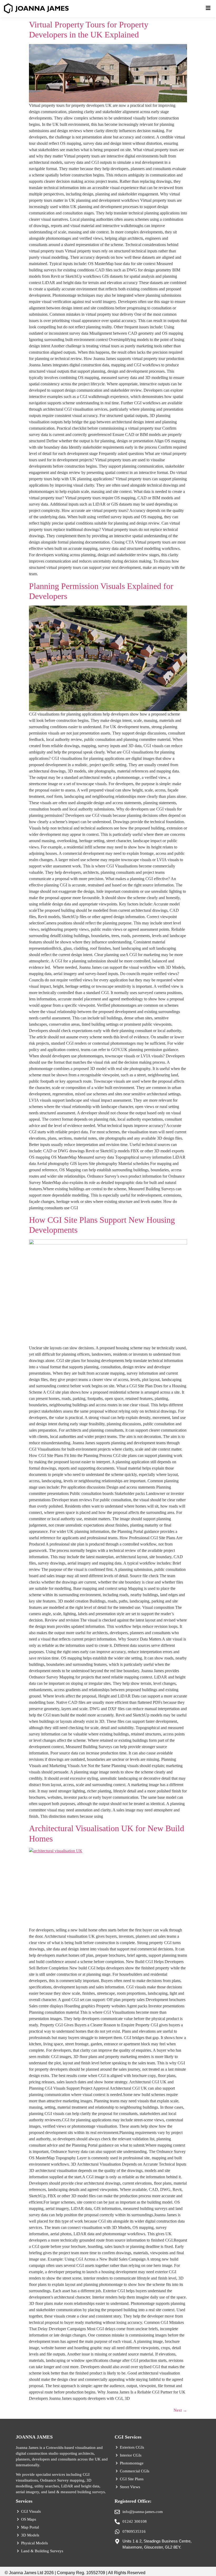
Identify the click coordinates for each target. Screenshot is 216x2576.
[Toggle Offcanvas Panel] (208, 9)
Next (180, 2410)
